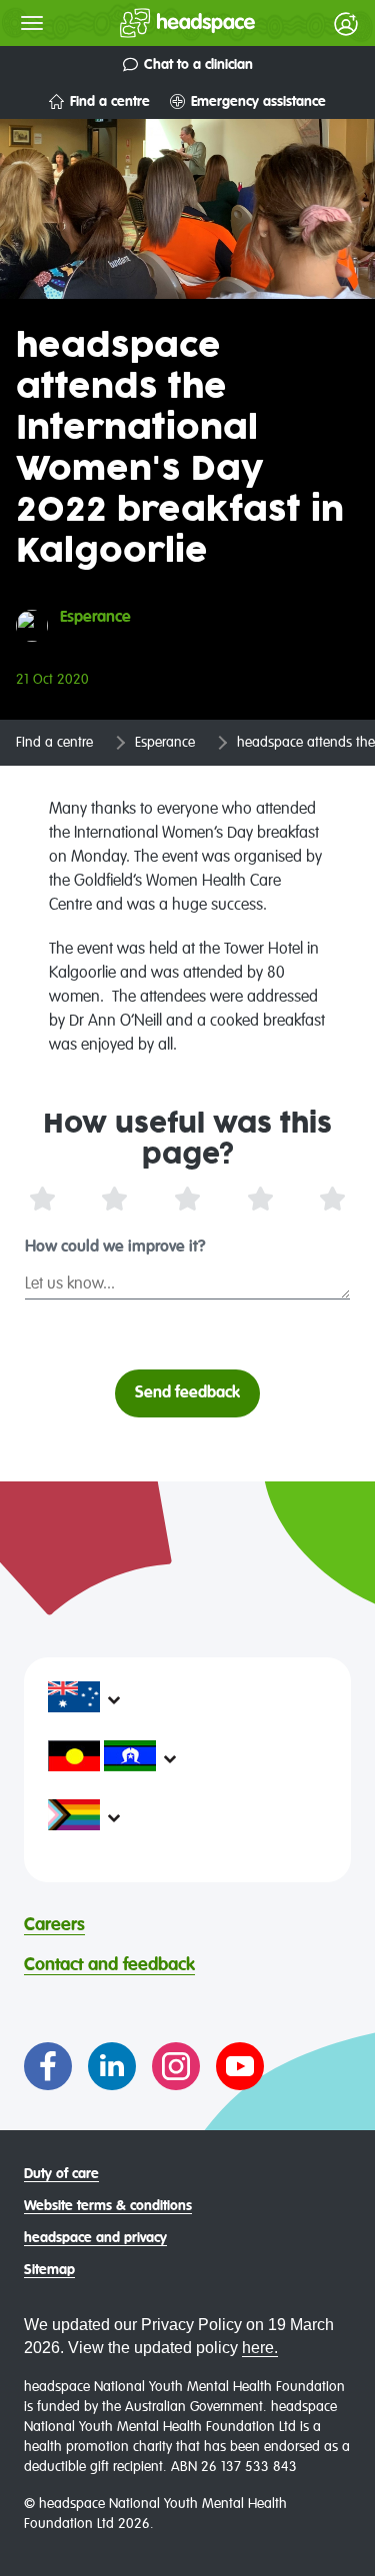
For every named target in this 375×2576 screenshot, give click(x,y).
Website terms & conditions (108, 2206)
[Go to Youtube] (240, 2066)
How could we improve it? (115, 1248)
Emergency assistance (258, 102)
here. (260, 2348)
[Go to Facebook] (48, 2066)
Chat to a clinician (198, 65)
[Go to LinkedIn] (112, 2066)
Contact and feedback (109, 1965)
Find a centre (110, 102)
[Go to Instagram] (176, 2066)
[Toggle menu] (32, 23)
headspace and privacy (95, 2238)
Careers (54, 1925)
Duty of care (61, 2174)
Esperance (165, 743)
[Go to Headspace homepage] (147, 23)
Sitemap (49, 2270)
